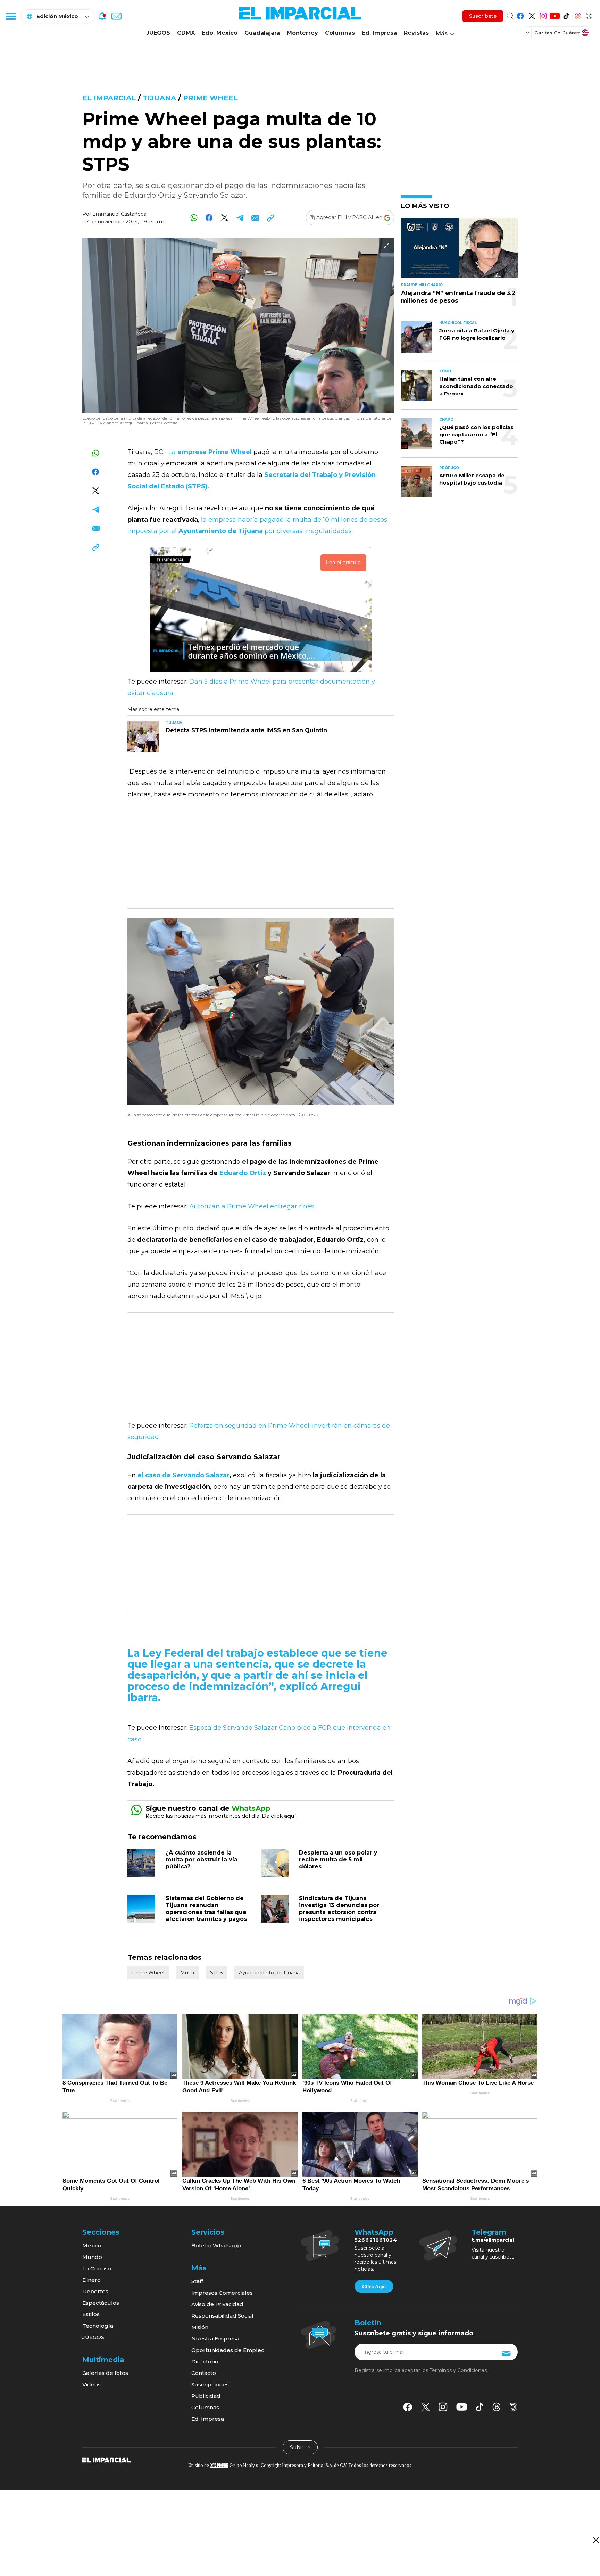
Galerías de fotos (105, 2373)
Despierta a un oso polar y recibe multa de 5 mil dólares (338, 1860)
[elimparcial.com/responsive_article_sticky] (596, 2540)
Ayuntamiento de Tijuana (269, 1973)
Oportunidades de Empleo (228, 2350)
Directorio (205, 2362)
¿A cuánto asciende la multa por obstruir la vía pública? (202, 1860)
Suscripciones (210, 2384)
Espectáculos (101, 2303)
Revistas (416, 33)
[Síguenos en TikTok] (566, 15)
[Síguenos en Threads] (578, 15)
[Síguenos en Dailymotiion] (514, 2407)
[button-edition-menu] (528, 32)
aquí (290, 1816)
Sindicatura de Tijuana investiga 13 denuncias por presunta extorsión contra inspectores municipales (339, 1909)
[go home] (106, 2459)
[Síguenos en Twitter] (532, 15)
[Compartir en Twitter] (224, 218)
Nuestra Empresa (215, 2339)
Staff (197, 2281)
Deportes (95, 2291)
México (92, 2245)
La (210, 452)
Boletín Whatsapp (216, 2245)
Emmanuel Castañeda (119, 214)
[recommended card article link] (143, 737)
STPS (216, 1973)
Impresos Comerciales (222, 2293)
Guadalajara (262, 33)
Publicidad (206, 2396)
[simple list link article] (459, 251)
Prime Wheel (210, 98)
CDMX (186, 33)
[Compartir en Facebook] (209, 218)
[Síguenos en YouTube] (555, 15)
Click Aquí (374, 2287)
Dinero (91, 2280)
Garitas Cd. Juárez (557, 33)
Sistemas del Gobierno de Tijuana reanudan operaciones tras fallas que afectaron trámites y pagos (206, 1909)
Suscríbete (483, 16)
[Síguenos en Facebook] (520, 15)
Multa (187, 1973)
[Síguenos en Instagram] (543, 15)
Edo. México (220, 33)
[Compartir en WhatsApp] (194, 218)
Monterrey (302, 33)
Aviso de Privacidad (217, 2304)
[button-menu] (10, 16)
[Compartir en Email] (255, 218)
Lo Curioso (97, 2268)
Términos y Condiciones (458, 2370)
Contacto (204, 2373)
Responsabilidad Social (222, 2316)
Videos (91, 2384)
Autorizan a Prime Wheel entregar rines (252, 1206)
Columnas (340, 33)
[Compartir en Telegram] (240, 218)
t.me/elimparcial (493, 2240)
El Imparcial (109, 98)
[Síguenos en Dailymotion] (589, 15)
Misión (200, 2327)
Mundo (92, 2257)
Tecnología (98, 2326)
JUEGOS (158, 33)
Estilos (91, 2314)
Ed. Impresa (379, 33)
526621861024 (376, 2240)
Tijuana (159, 98)
